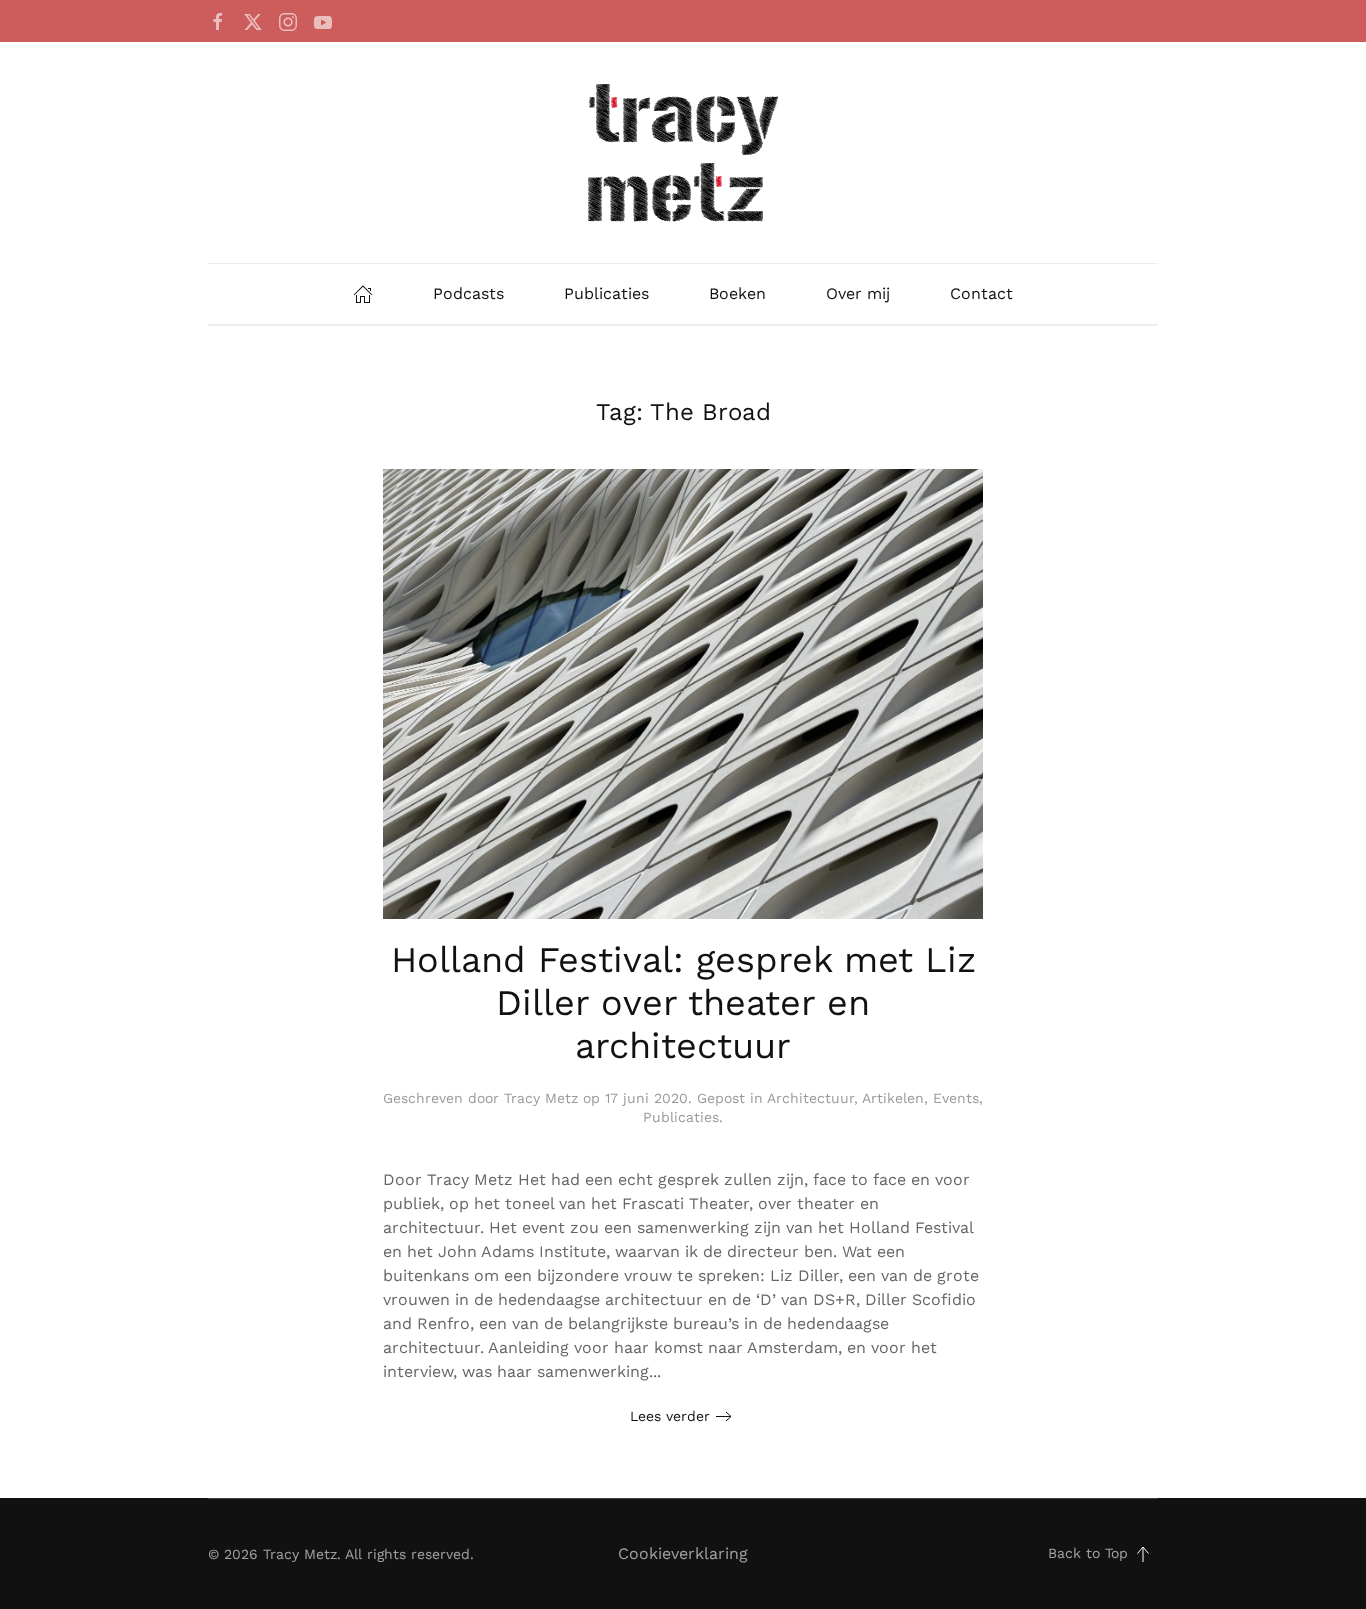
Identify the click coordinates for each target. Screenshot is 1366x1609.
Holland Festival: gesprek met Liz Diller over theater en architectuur (683, 1003)
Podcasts (468, 293)
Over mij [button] (858, 293)
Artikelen (893, 1098)
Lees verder (670, 1416)
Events (956, 1098)
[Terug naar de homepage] (683, 152)
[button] (1143, 1554)
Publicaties (606, 293)
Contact (981, 293)
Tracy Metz (541, 1098)
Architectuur (810, 1098)
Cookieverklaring (683, 1553)
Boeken (737, 293)
